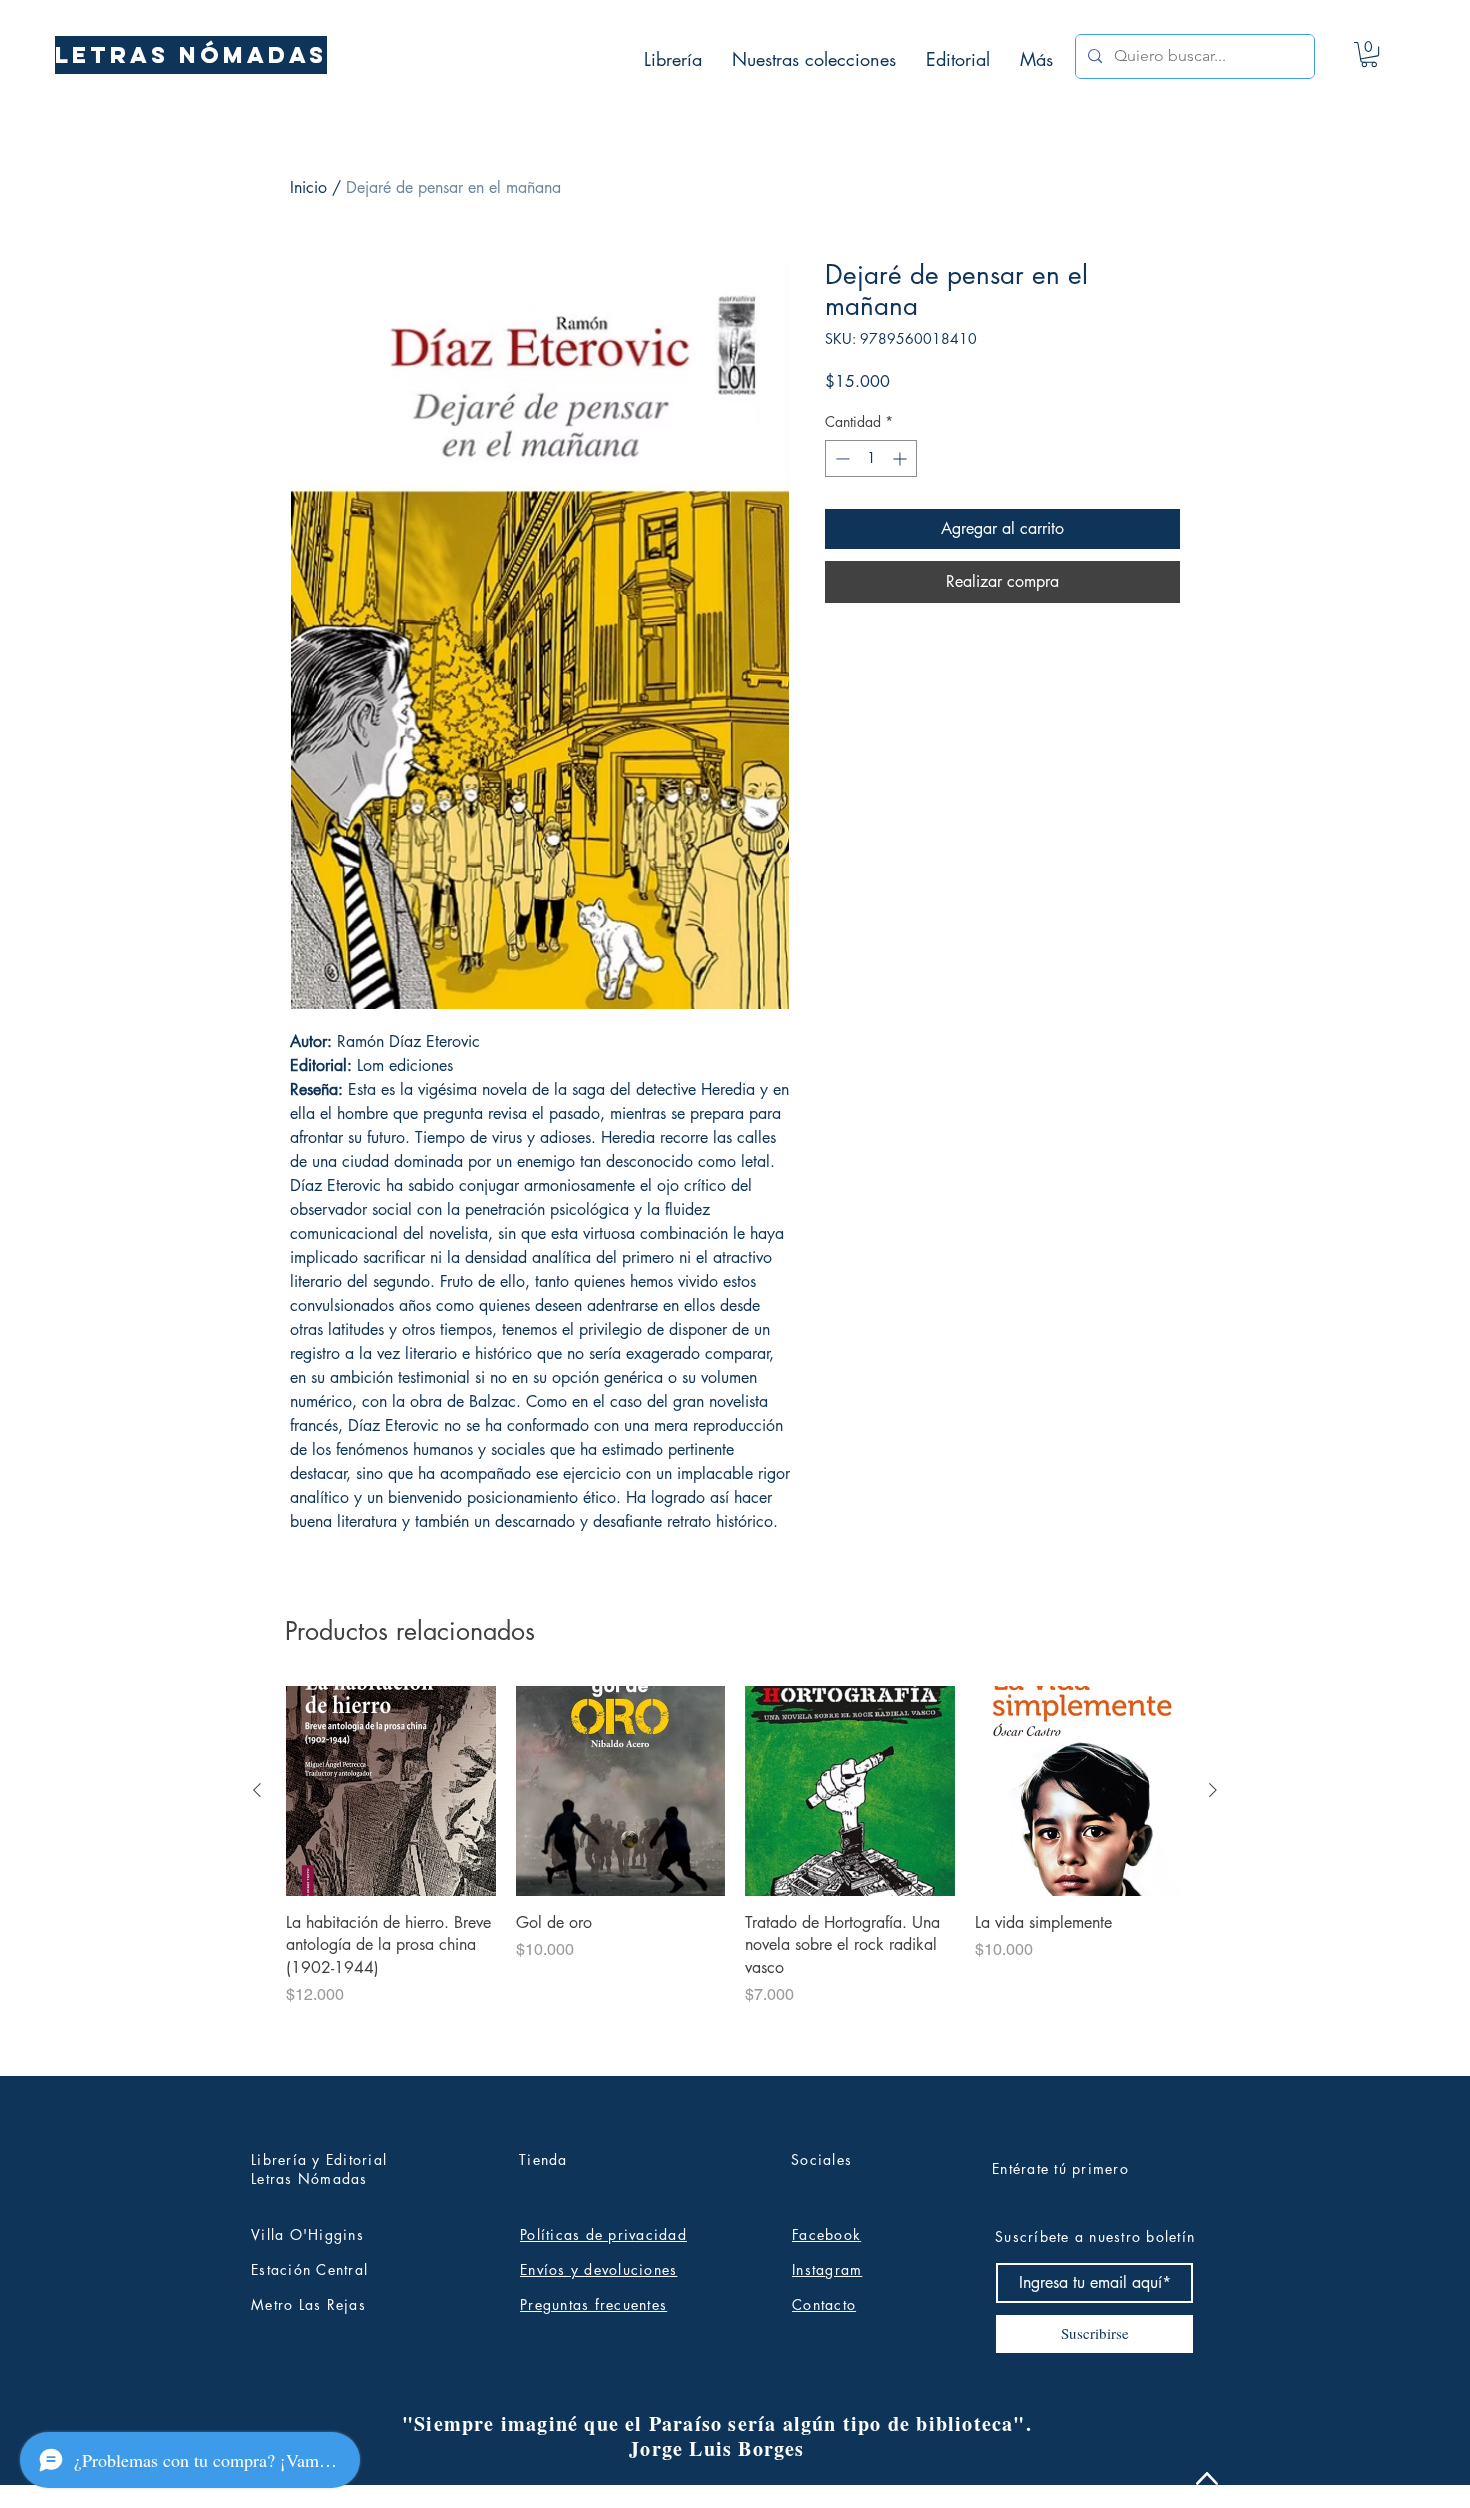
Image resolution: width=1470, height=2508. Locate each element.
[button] (1369, 54)
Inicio (308, 187)
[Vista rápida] (391, 1791)
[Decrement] (840, 458)
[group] (735, 1872)
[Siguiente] (1213, 1790)
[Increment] (901, 458)
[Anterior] (257, 1790)
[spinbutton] (871, 458)
